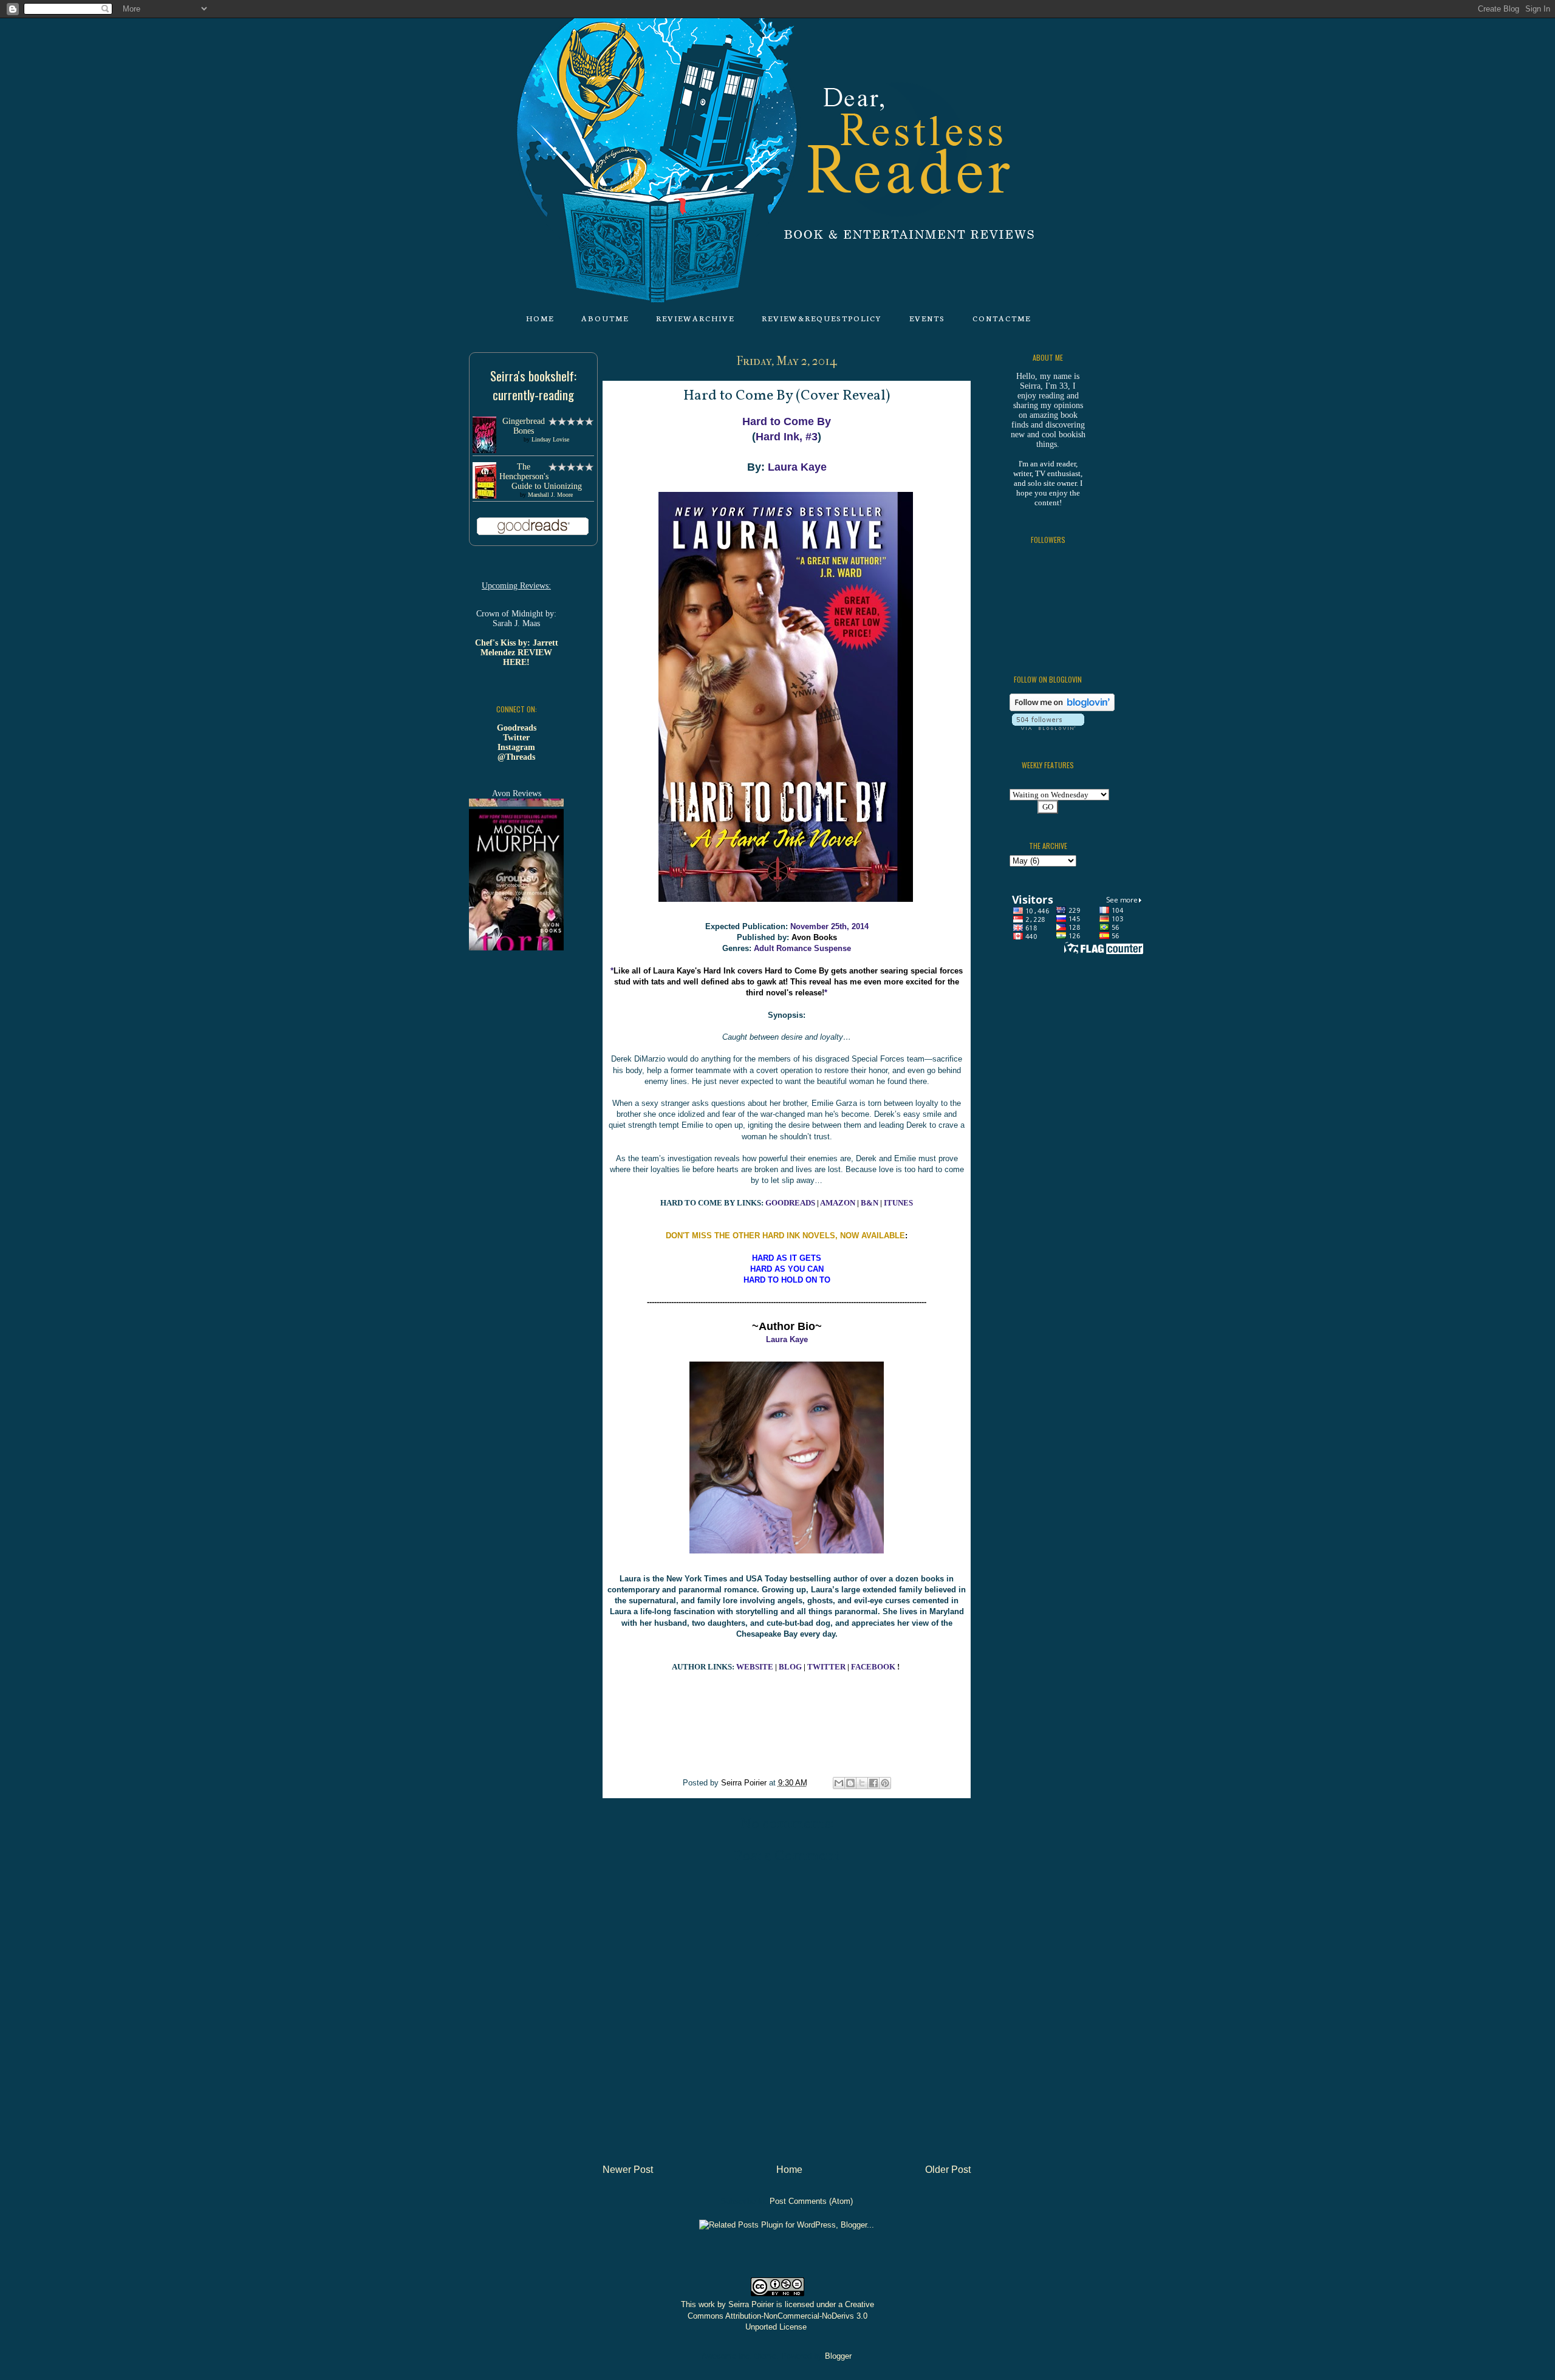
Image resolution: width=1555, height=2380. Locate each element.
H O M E (539, 318)
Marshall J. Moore (550, 495)
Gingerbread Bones (524, 426)
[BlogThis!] (850, 1783)
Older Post (948, 2170)
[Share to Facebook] (873, 1783)
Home (789, 2170)
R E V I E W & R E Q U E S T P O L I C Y (821, 318)
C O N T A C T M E (1001, 318)
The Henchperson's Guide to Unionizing (541, 476)
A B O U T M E (604, 318)
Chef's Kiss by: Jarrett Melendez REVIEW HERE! (517, 653)
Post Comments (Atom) (811, 2201)
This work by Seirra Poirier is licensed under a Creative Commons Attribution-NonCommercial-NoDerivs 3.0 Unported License (777, 2315)
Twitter (516, 738)
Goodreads (517, 728)
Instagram (516, 747)
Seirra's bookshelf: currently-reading (533, 385)
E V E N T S (927, 318)
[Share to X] (862, 1783)
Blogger (838, 2356)
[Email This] (839, 1783)
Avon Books (814, 937)
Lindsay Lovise (550, 439)
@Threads (516, 757)
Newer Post (628, 2170)
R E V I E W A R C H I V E (695, 318)
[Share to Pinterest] (885, 1783)
